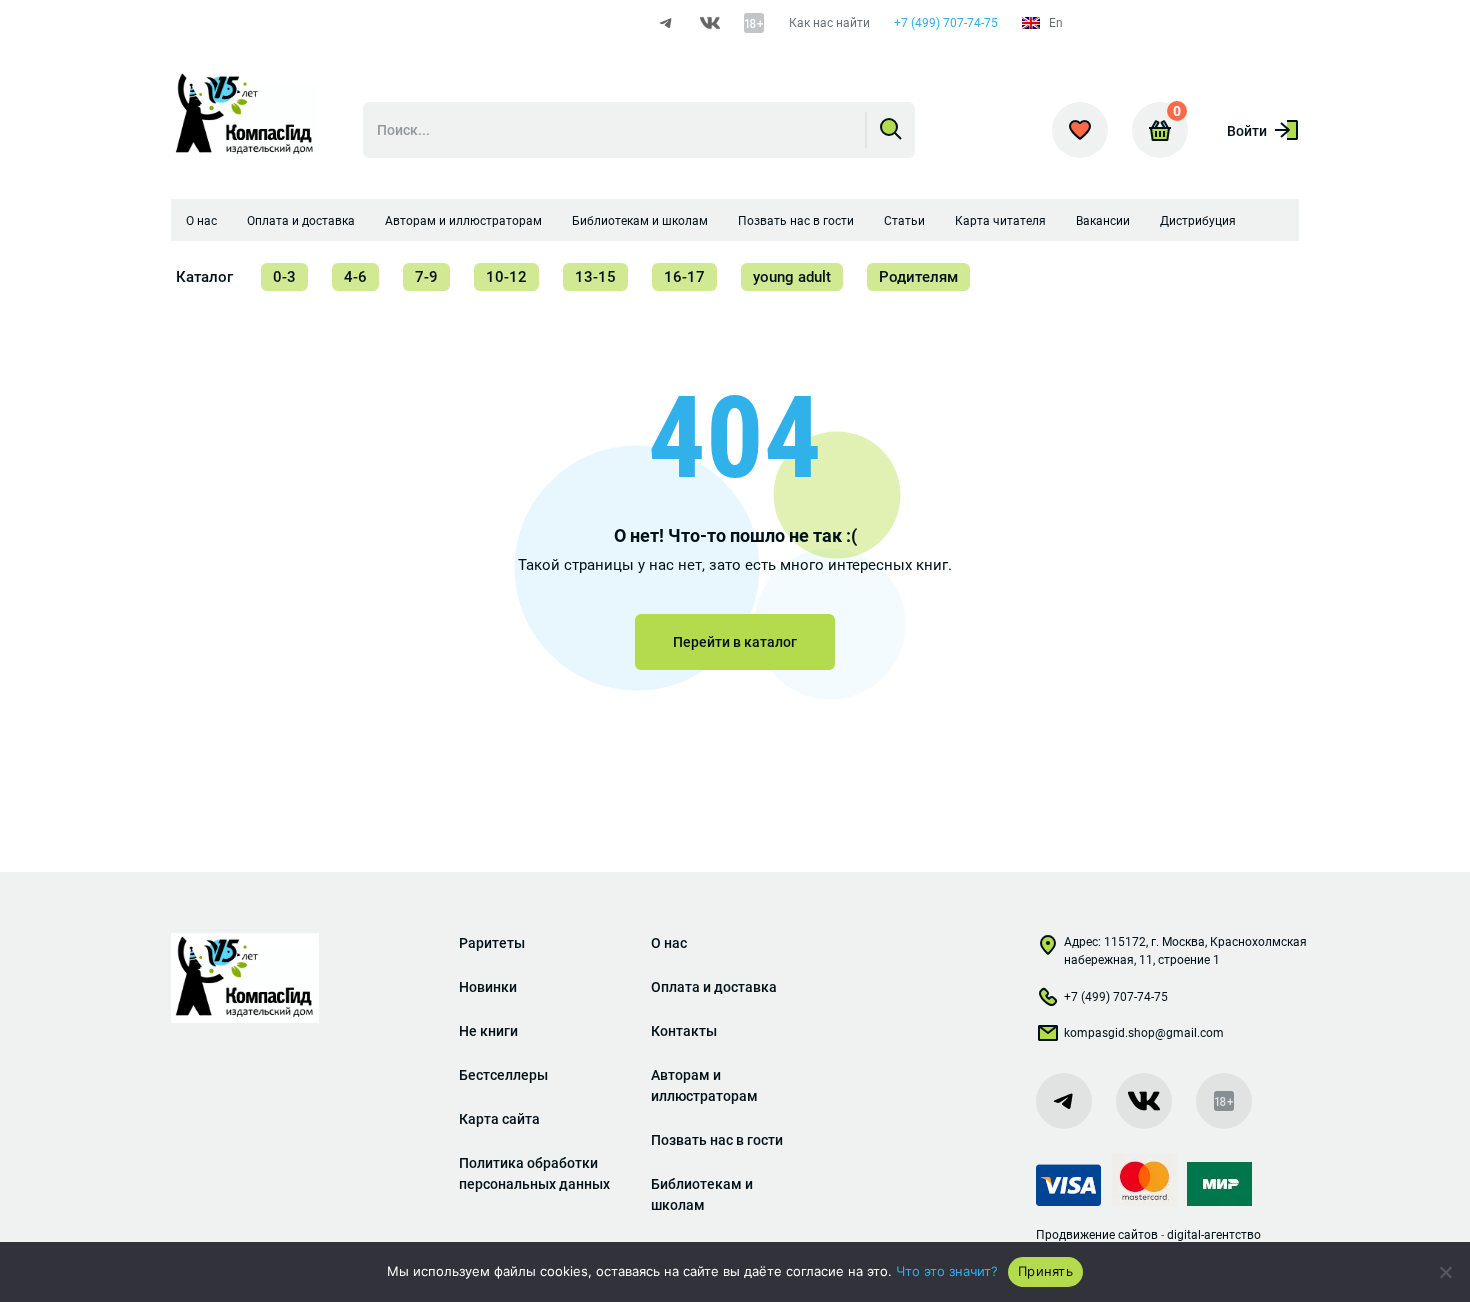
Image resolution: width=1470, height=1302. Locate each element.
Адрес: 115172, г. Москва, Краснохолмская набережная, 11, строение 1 (1185, 951)
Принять (1045, 1271)
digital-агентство (1214, 1235)
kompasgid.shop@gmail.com (1144, 1033)
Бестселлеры (503, 1075)
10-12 (506, 277)
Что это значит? (947, 1271)
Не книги (488, 1031)
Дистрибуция (1198, 221)
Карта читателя (1000, 221)
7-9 (426, 277)
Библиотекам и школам (640, 221)
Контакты (684, 1031)
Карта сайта (499, 1119)
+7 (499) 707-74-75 (946, 23)
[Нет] (1445, 1272)
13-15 (595, 277)
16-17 (684, 277)
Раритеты (492, 943)
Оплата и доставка (301, 221)
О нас (201, 221)
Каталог (204, 277)
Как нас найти (829, 23)
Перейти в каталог (735, 642)
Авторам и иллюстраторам (463, 221)
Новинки (488, 987)
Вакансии (1103, 221)
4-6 (355, 277)
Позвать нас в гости (796, 221)
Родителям (918, 277)
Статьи (904, 221)
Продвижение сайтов (1097, 1235)
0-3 (284, 277)
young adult (792, 277)
